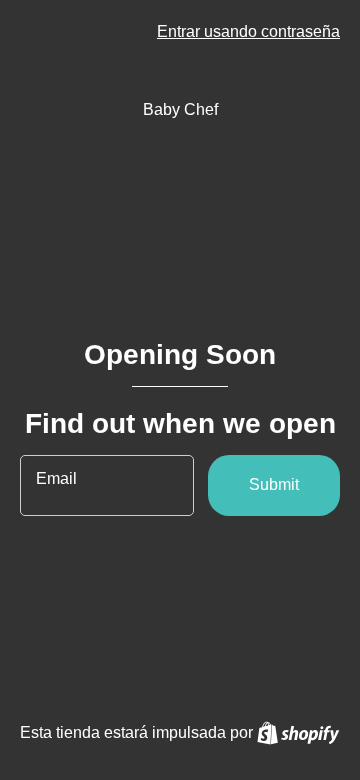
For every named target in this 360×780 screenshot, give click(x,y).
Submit (274, 484)
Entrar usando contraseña (248, 31)
